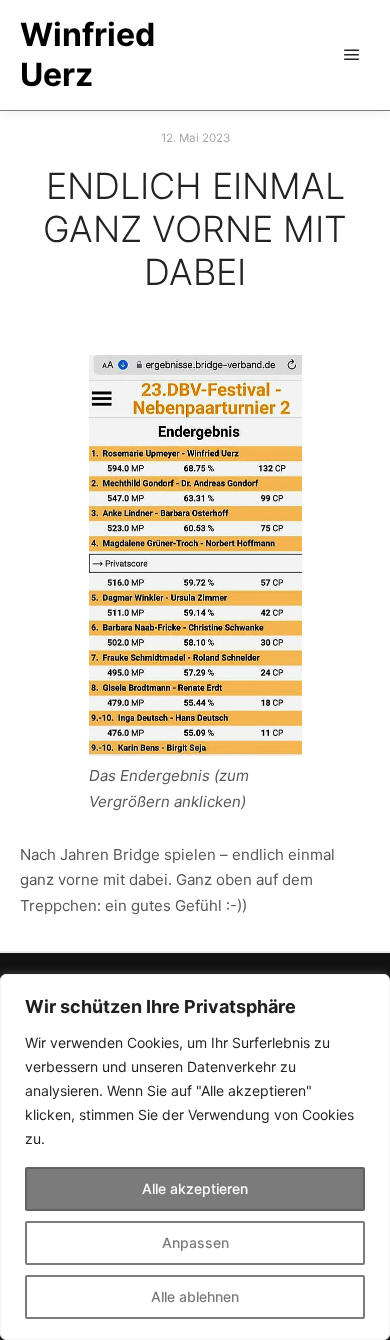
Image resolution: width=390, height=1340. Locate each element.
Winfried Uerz (87, 54)
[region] (195, 1157)
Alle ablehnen (195, 1296)
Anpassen (195, 1242)
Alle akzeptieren (195, 1188)
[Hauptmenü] (352, 55)
